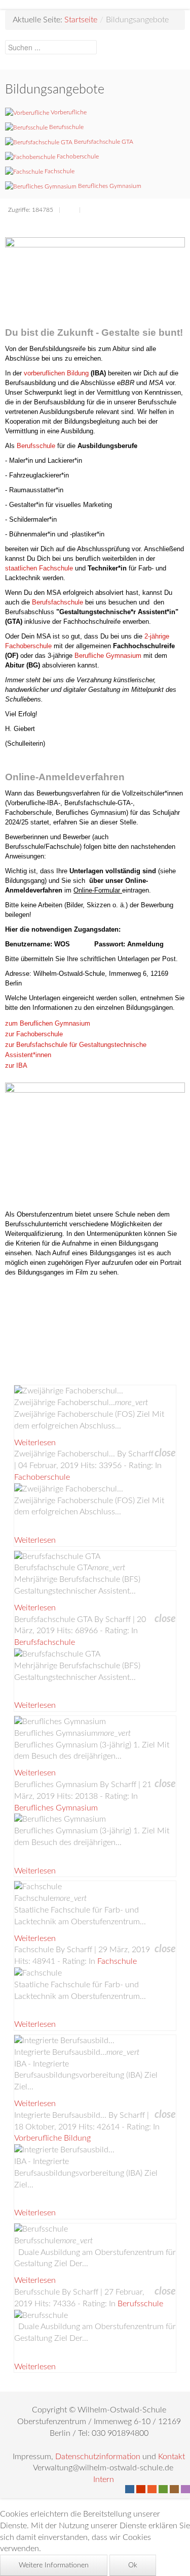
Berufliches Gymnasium (56, 1808)
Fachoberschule (42, 1477)
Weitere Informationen (54, 2565)
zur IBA (16, 1066)
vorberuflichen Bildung (56, 373)
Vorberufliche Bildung (52, 2138)
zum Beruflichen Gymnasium (48, 1023)
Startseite (81, 20)
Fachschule (117, 1961)
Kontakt (172, 2457)
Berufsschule (36, 446)
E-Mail (90, 211)
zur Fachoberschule (34, 1034)
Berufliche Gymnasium (108, 656)
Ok (133, 2565)
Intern (104, 2479)
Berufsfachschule (58, 602)
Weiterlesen (35, 1443)
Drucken (69, 211)
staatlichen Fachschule (39, 568)
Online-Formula (96, 890)
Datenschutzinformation (98, 2457)
